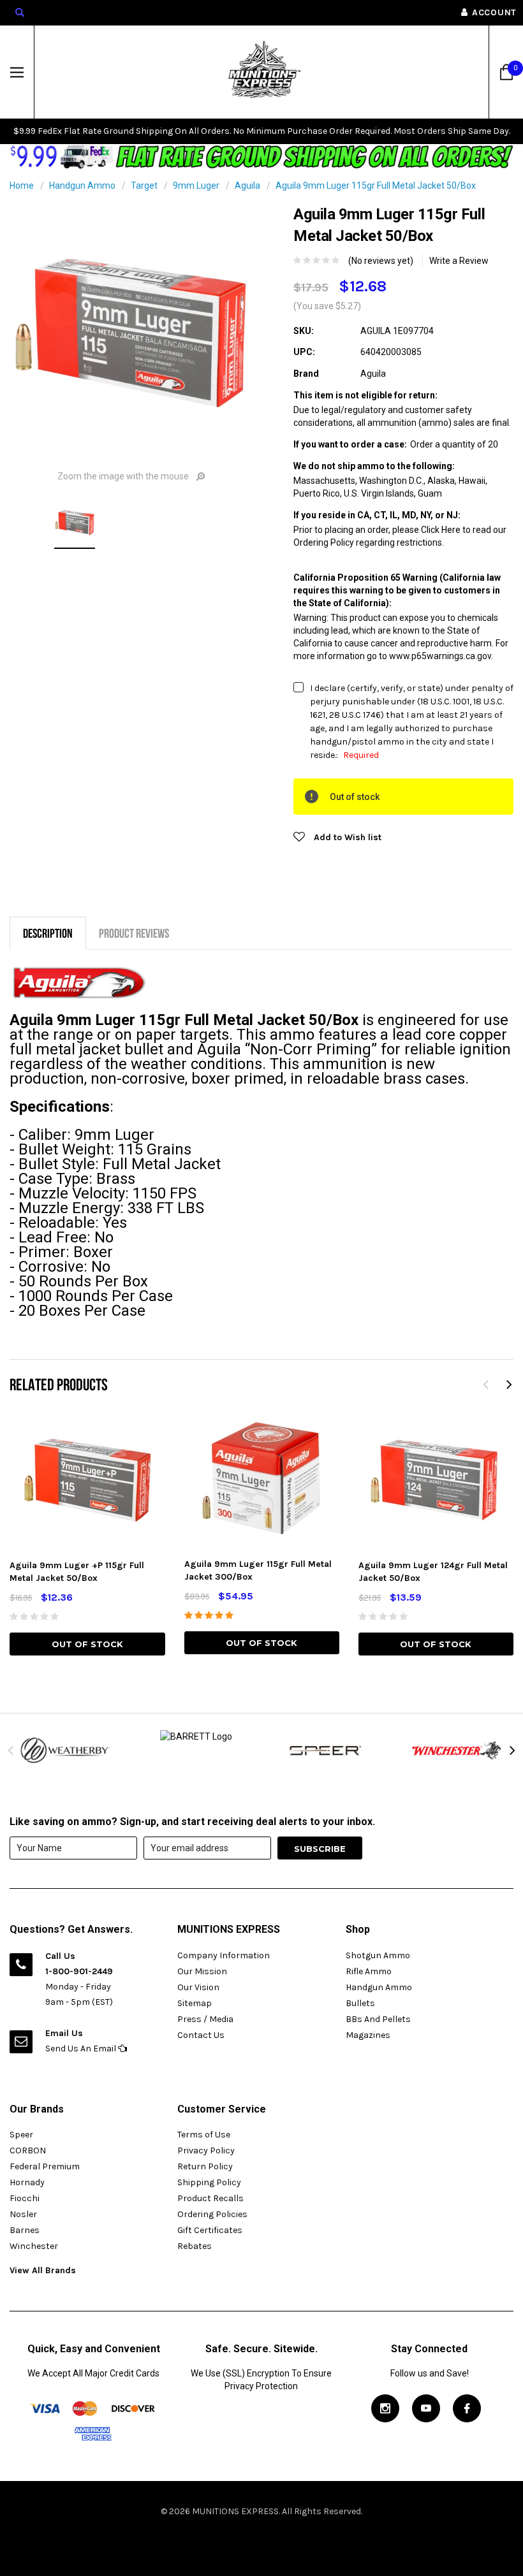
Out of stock (87, 1644)
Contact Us (201, 2035)
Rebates (195, 2246)
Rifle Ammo (369, 1971)
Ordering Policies (212, 2214)
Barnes (25, 2230)
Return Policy (205, 2166)
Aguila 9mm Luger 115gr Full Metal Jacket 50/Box (376, 186)
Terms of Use (204, 2135)
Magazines (368, 2035)
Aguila (247, 186)
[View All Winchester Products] (458, 1750)
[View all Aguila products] (78, 983)
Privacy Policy (206, 2150)
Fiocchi (25, 2198)
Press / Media (205, 2019)
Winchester (34, 2246)
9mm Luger (196, 186)
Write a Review (459, 261)
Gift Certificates (210, 2230)
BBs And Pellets (378, 2019)
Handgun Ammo (82, 186)
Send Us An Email (82, 2048)
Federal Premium (45, 2166)
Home (22, 186)
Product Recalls (210, 2198)
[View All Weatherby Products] (65, 1750)
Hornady (27, 2182)
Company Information (224, 1955)
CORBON (28, 2150)
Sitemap (195, 2003)
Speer (21, 2135)
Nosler (23, 2214)
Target (144, 186)
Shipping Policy (209, 2182)
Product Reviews (134, 933)
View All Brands (43, 2270)
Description (48, 933)
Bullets (360, 2003)
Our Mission (202, 1971)
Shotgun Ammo (378, 1955)
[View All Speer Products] (327, 1750)
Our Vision (198, 1987)
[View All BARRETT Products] (196, 1736)
